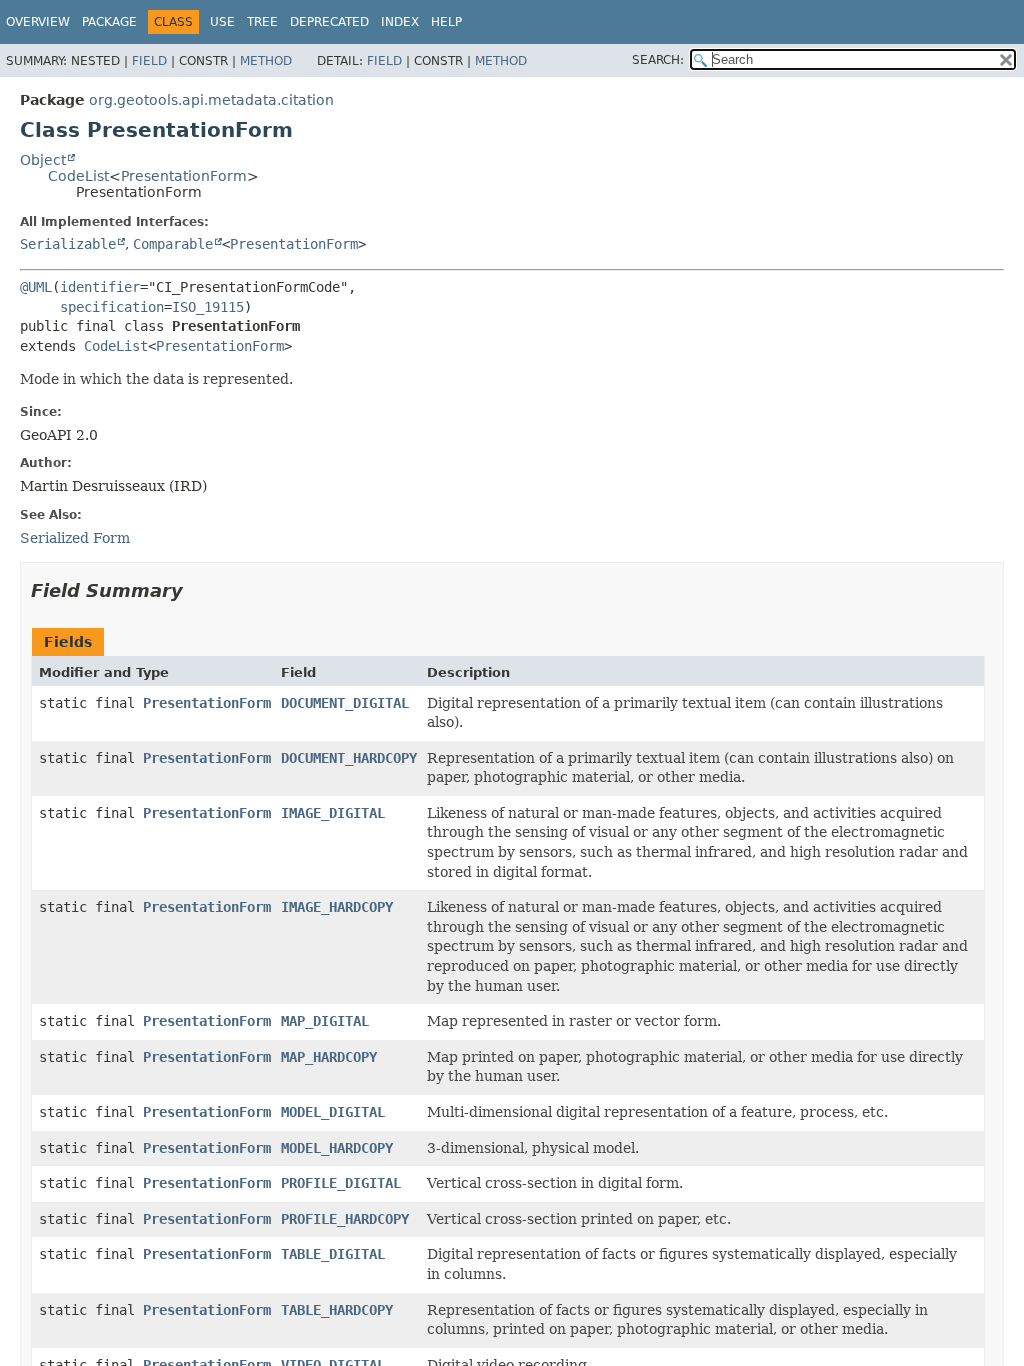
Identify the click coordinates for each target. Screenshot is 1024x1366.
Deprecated (329, 22)
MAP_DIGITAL (325, 1021)
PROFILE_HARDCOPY (345, 1219)
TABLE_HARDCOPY (337, 1310)
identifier (100, 287)
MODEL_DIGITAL (333, 1112)
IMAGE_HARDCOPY (337, 907)
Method (266, 61)
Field (149, 61)
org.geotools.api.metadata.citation (211, 100)
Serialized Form (75, 538)
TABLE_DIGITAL (333, 1254)
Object (43, 160)
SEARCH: (658, 60)
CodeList (78, 176)
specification (112, 307)
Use (222, 22)
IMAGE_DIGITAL (333, 813)
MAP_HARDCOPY (329, 1057)
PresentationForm (184, 176)
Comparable (173, 244)
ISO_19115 (208, 307)
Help (446, 22)
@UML (36, 287)
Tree (262, 22)
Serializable (68, 244)
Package (109, 22)
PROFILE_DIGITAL (341, 1183)
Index (400, 22)
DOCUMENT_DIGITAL (345, 703)
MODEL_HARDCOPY (337, 1148)
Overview (38, 22)
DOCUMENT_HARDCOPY (349, 758)
